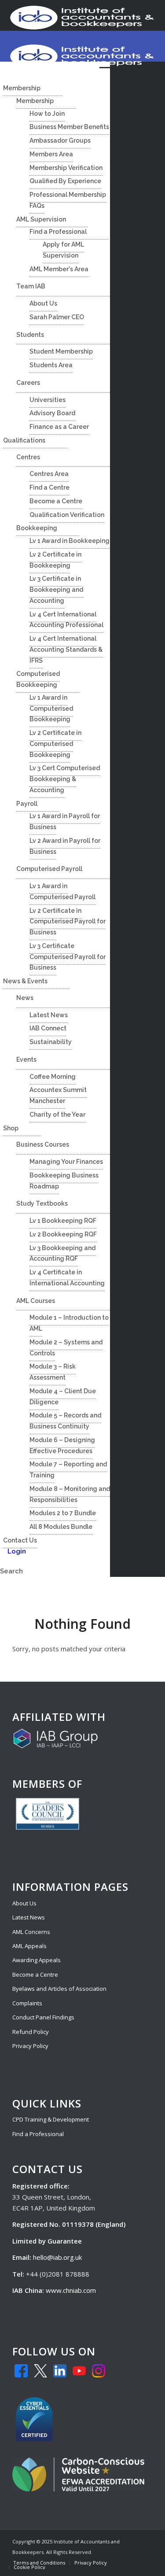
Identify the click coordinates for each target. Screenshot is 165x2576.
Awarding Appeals (37, 1960)
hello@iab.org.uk (57, 2257)
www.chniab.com (71, 2290)
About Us (24, 1903)
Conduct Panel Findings (43, 2017)
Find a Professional (38, 2134)
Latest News (29, 1917)
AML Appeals (29, 1946)
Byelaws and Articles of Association (59, 1989)
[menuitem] (39, 2563)
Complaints (27, 2003)
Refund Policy (31, 2032)
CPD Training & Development (51, 2119)
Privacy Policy (30, 2046)
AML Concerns (31, 1932)
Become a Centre (35, 1974)
